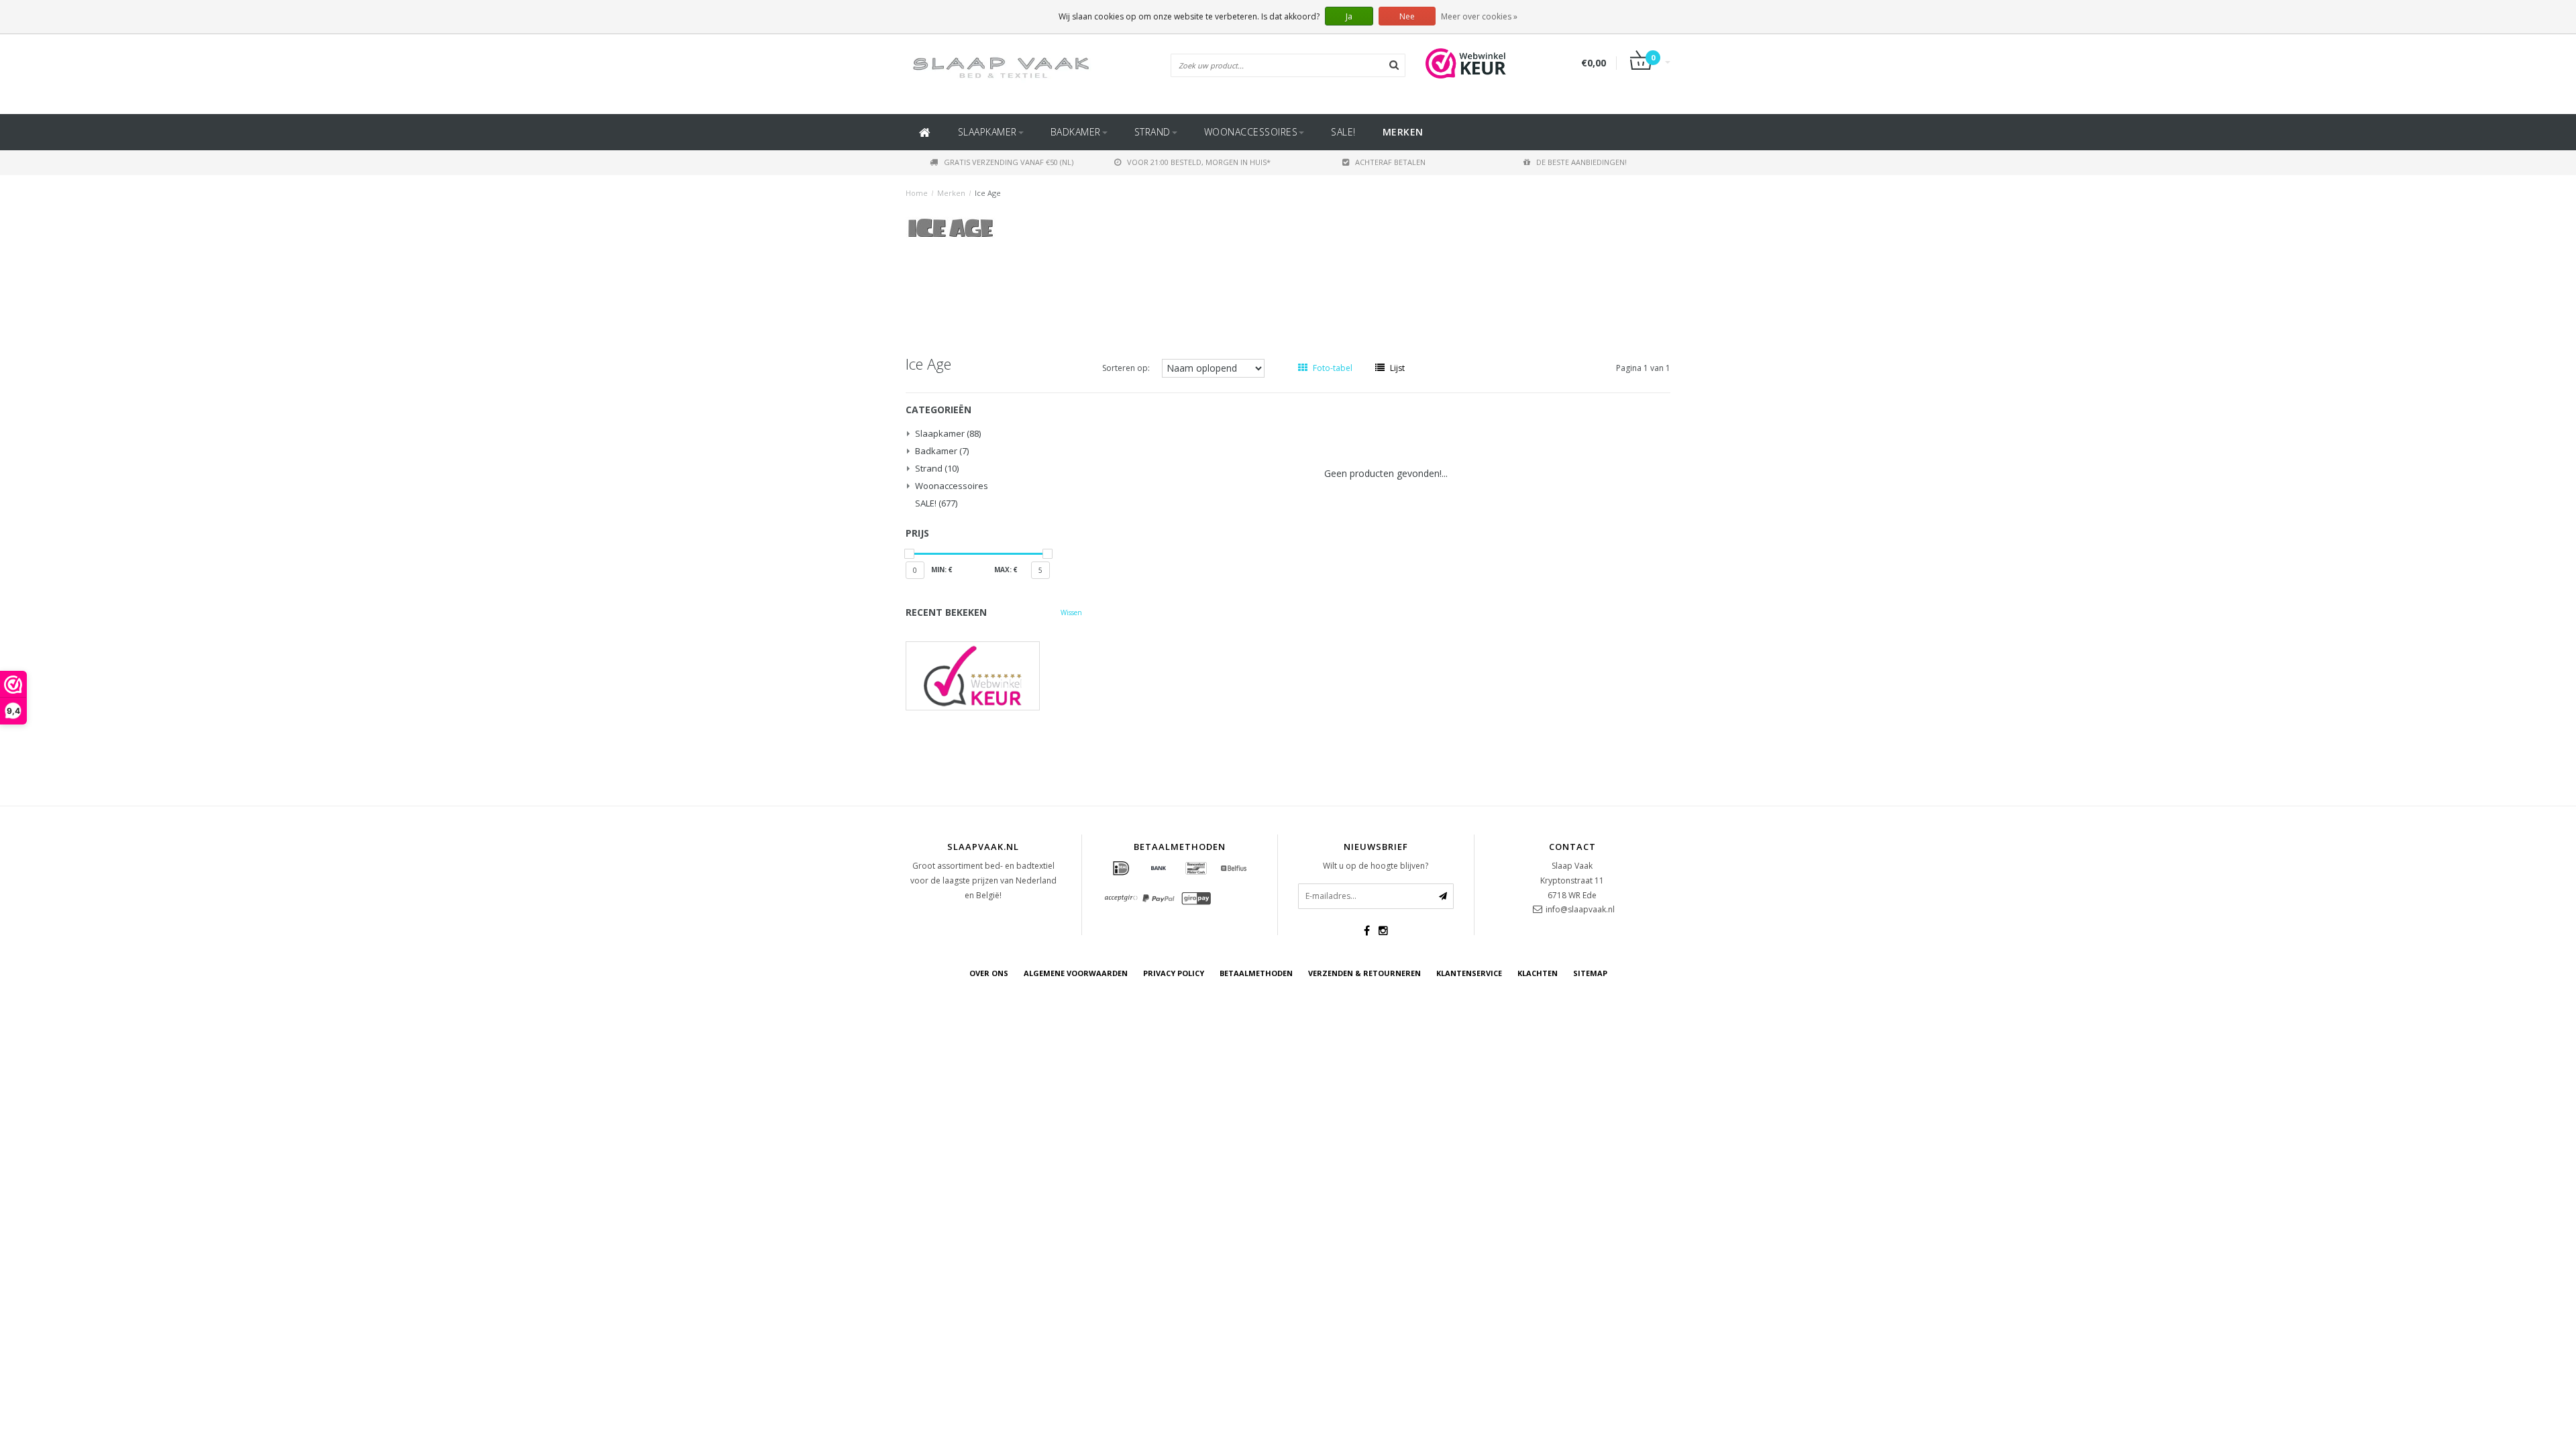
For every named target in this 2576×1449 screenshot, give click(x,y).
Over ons (989, 973)
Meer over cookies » (1479, 16)
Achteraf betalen (1390, 162)
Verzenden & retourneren (1364, 973)
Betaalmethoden (1256, 973)
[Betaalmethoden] (1121, 869)
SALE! (1343, 132)
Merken (1403, 132)
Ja (1349, 16)
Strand (1152, 132)
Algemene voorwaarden (1076, 973)
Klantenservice (1469, 973)
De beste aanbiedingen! (1581, 162)
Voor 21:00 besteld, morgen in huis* (1199, 162)
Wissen (1071, 612)
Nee (1407, 16)
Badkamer (1076, 132)
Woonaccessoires (1251, 132)
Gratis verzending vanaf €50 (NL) (1009, 162)
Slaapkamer (987, 132)
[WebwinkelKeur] (994, 676)
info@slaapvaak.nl (1580, 909)
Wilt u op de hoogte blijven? (1376, 866)
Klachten (1538, 973)
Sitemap (1590, 973)
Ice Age (988, 193)
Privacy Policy (1174, 973)
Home (917, 193)
